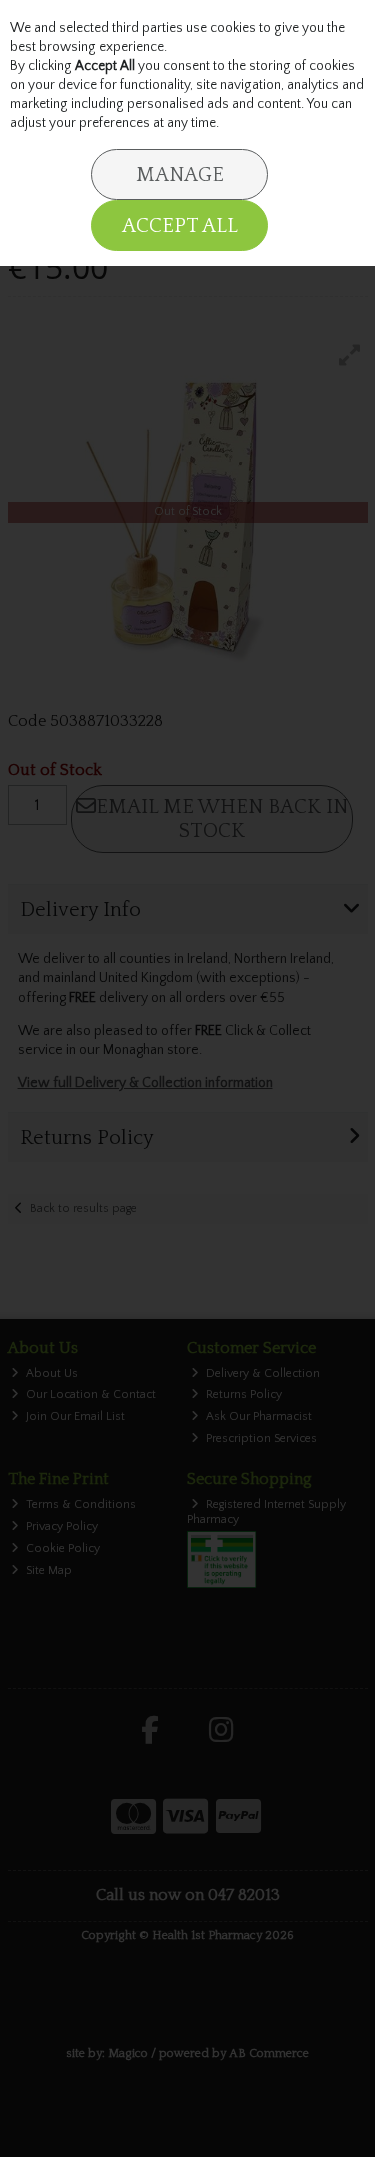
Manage (180, 175)
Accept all (180, 226)
